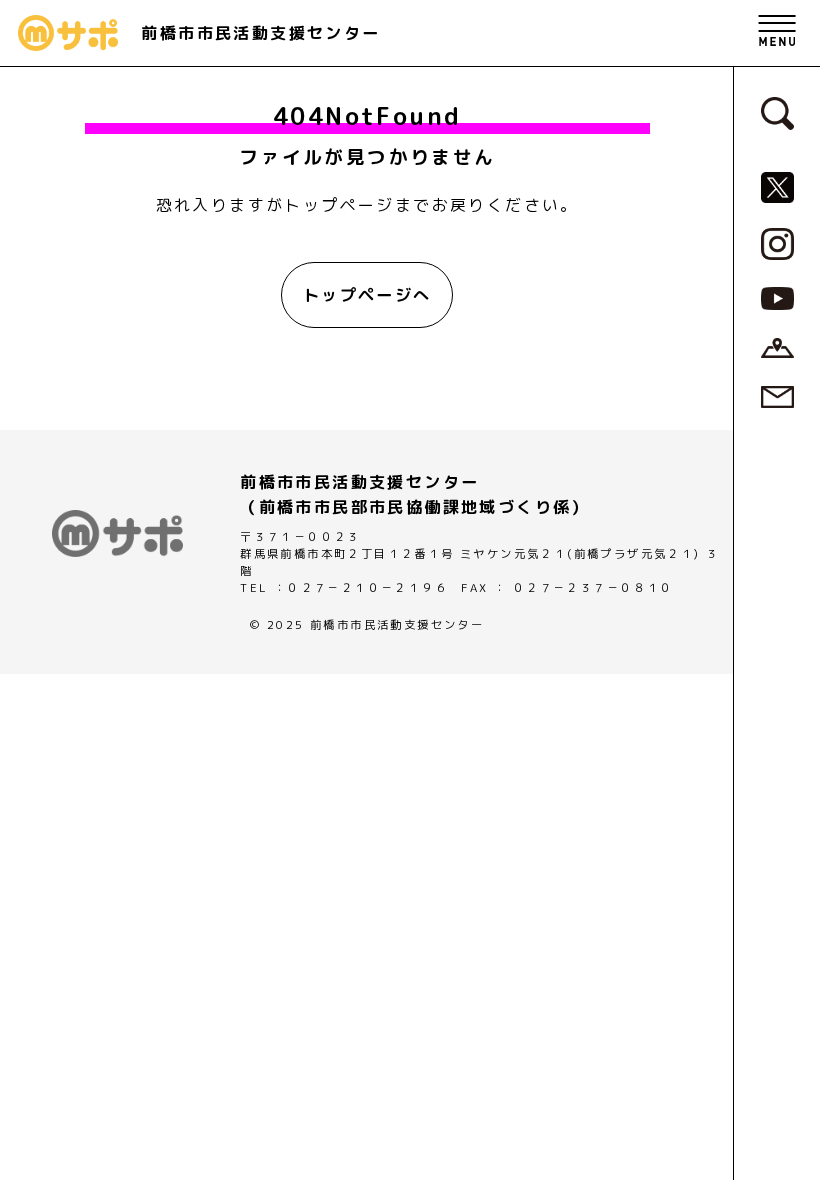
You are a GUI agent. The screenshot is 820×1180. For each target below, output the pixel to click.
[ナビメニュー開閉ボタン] (777, 33)
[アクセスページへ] (777, 346)
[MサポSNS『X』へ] (777, 186)
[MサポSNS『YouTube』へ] (777, 297)
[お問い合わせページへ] (777, 395)
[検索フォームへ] (777, 112)
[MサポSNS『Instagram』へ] (777, 242)
